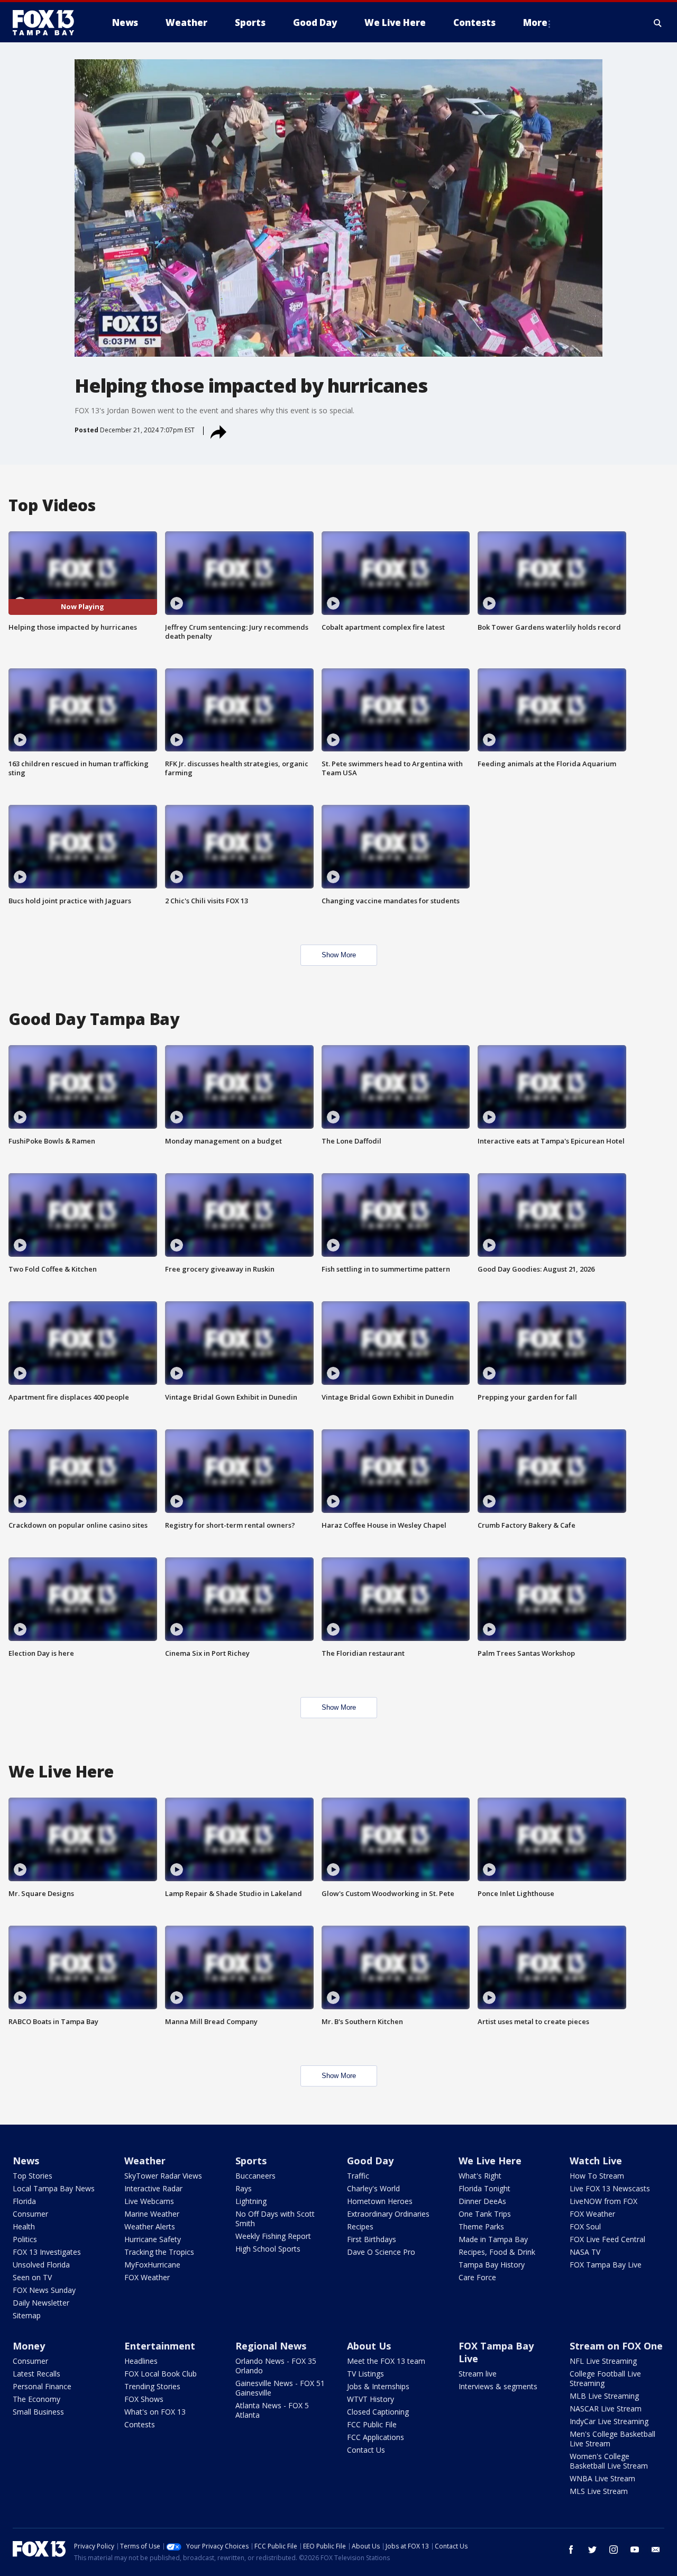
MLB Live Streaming (604, 2396)
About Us (369, 2346)
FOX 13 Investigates (47, 2252)
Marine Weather (152, 2214)
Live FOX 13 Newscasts (610, 2188)
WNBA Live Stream (602, 2478)
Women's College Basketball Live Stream (609, 2461)
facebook (571, 2550)
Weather (145, 2161)
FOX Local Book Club (161, 2374)
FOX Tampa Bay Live (606, 2265)
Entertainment (160, 2346)
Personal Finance (42, 2386)
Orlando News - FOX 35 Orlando (276, 2366)
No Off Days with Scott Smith (275, 2219)
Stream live (478, 2374)
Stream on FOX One (616, 2346)
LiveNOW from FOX (603, 2201)
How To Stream (597, 2176)
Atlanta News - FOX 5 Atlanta (272, 2410)
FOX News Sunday (44, 2290)
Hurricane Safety (153, 2239)
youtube (635, 2550)
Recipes (360, 2226)
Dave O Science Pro (381, 2252)
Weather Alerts (150, 2226)
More (535, 22)
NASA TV (585, 2252)
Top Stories (33, 2176)
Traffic (358, 2176)
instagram (614, 2550)
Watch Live (596, 2161)
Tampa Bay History (492, 2265)
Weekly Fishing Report (273, 2236)
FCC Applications (376, 2437)
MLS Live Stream (599, 2491)
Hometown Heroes (380, 2201)
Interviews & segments (498, 2386)
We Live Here (490, 2161)
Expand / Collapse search (658, 23)
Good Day (370, 2161)
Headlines (141, 2361)
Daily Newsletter (41, 2303)
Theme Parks (481, 2226)
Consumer (30, 2214)
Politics (25, 2239)
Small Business (38, 2412)
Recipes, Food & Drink (497, 2252)
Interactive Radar (153, 2188)
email (656, 2550)
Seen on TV (32, 2277)
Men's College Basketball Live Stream (612, 2439)
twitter (592, 2550)
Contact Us (366, 2450)
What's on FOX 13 (155, 2412)
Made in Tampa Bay (493, 2239)
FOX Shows (144, 2399)
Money (29, 2346)
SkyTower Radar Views (163, 2176)
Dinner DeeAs (482, 2201)
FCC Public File (372, 2424)
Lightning (251, 2201)
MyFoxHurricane (152, 2265)
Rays (244, 2188)
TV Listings (365, 2374)
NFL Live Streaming (603, 2361)
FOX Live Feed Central (607, 2239)
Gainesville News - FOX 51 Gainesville (280, 2388)
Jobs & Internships (378, 2386)
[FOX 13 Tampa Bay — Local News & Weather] (48, 23)
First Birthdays (372, 2239)
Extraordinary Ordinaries (388, 2214)
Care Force (477, 2277)
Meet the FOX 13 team (386, 2361)
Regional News (271, 2346)
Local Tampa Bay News (54, 2188)
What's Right (480, 2176)
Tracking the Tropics (159, 2252)
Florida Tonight (484, 2188)
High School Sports (268, 2249)
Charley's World (373, 2188)
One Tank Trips (485, 2214)
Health (24, 2226)
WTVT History (370, 2399)
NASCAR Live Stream (606, 2409)
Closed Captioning (378, 2412)
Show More (339, 955)
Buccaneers (255, 2176)
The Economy (36, 2399)
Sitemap (27, 2315)
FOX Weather (147, 2277)
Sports (251, 2161)
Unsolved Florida (41, 2265)
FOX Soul (585, 2226)
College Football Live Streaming (605, 2378)
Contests (140, 2424)
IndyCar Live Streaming (609, 2421)
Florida (24, 2201)
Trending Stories (152, 2386)
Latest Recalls (36, 2374)
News (26, 2161)
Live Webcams (149, 2201)
